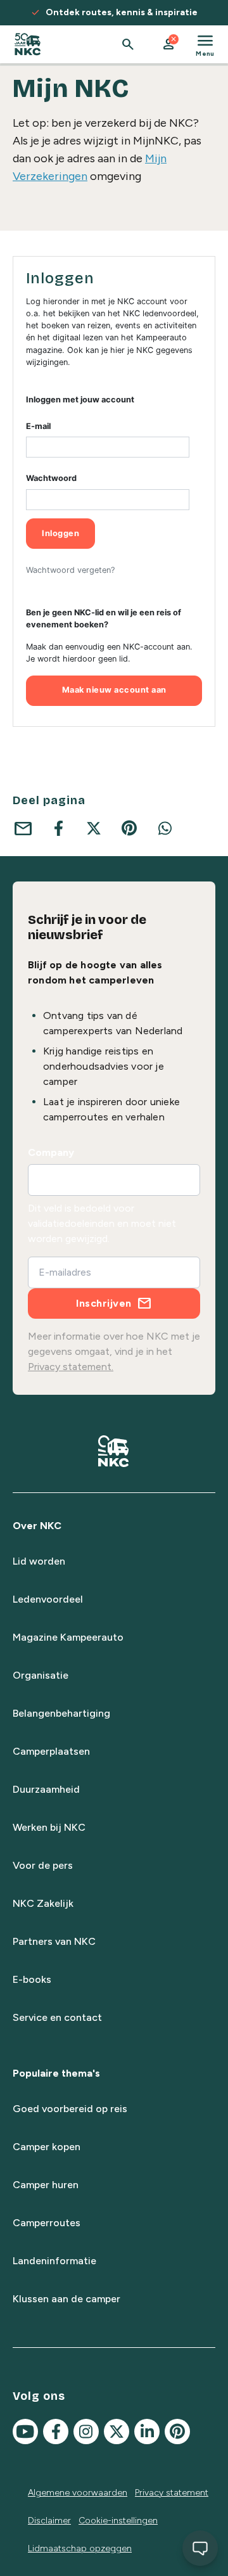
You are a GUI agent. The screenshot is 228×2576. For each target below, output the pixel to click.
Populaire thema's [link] (56, 2073)
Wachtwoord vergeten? (70, 570)
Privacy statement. (71, 1367)
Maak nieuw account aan (114, 690)
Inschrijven (104, 1303)
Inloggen (60, 533)
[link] (28, 44)
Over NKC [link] (37, 1526)
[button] (168, 44)
